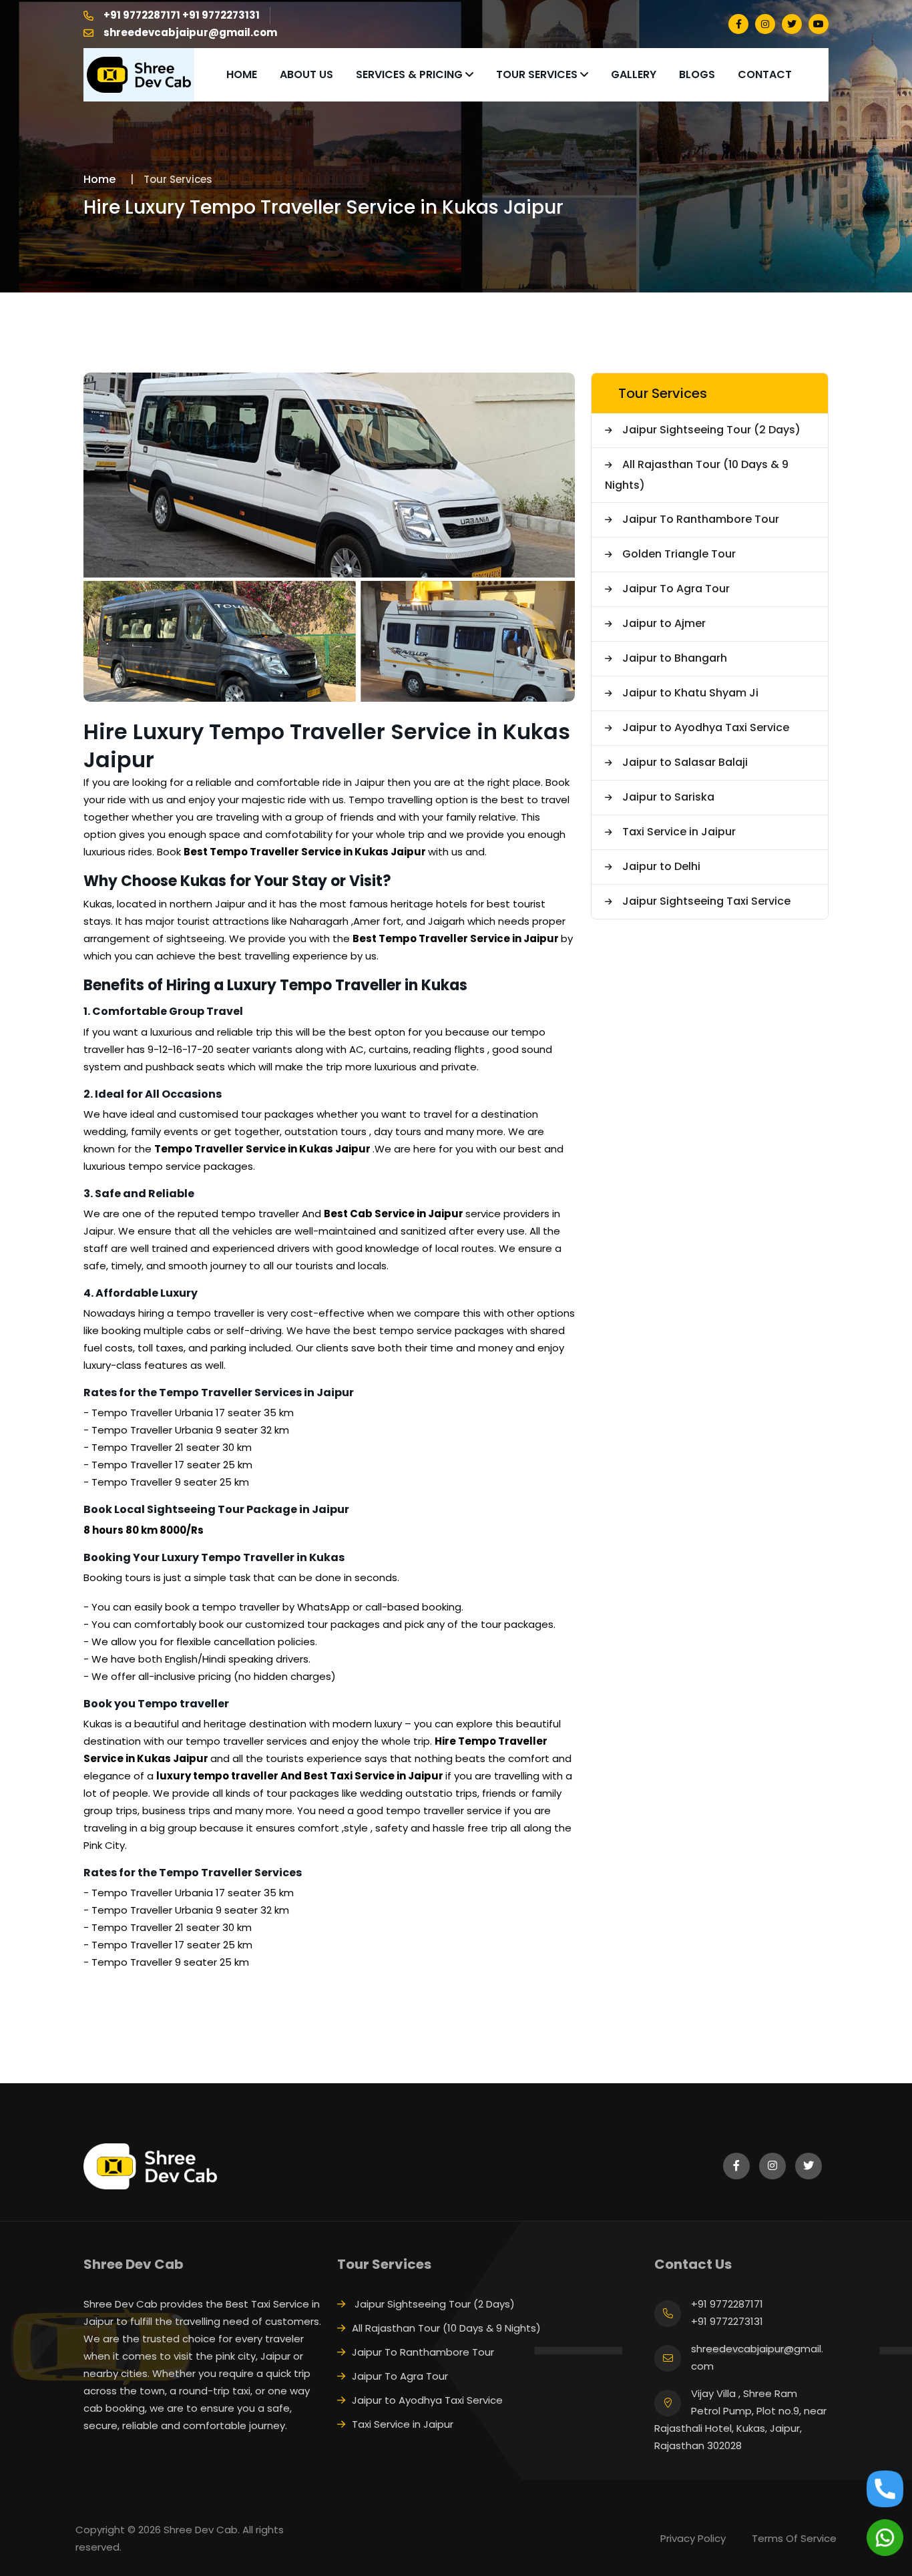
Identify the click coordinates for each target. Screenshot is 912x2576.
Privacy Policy (693, 2538)
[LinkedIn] (765, 24)
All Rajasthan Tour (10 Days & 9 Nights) (697, 475)
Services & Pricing (411, 74)
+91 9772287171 (142, 15)
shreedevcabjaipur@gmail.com (190, 32)
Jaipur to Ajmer (664, 623)
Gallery (634, 74)
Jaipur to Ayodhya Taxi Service (706, 727)
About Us (306, 74)
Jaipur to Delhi (661, 866)
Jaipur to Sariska (668, 797)
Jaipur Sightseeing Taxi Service (706, 901)
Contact (765, 74)
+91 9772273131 (221, 15)
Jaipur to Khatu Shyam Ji (690, 693)
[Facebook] (738, 24)
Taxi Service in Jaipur (679, 832)
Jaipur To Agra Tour (676, 589)
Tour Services (538, 74)
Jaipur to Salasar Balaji (685, 762)
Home (242, 74)
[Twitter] (792, 24)
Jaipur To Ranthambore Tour (701, 519)
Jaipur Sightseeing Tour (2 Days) (711, 430)
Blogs (697, 74)
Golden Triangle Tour (679, 554)
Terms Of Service (794, 2538)
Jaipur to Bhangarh (675, 658)
